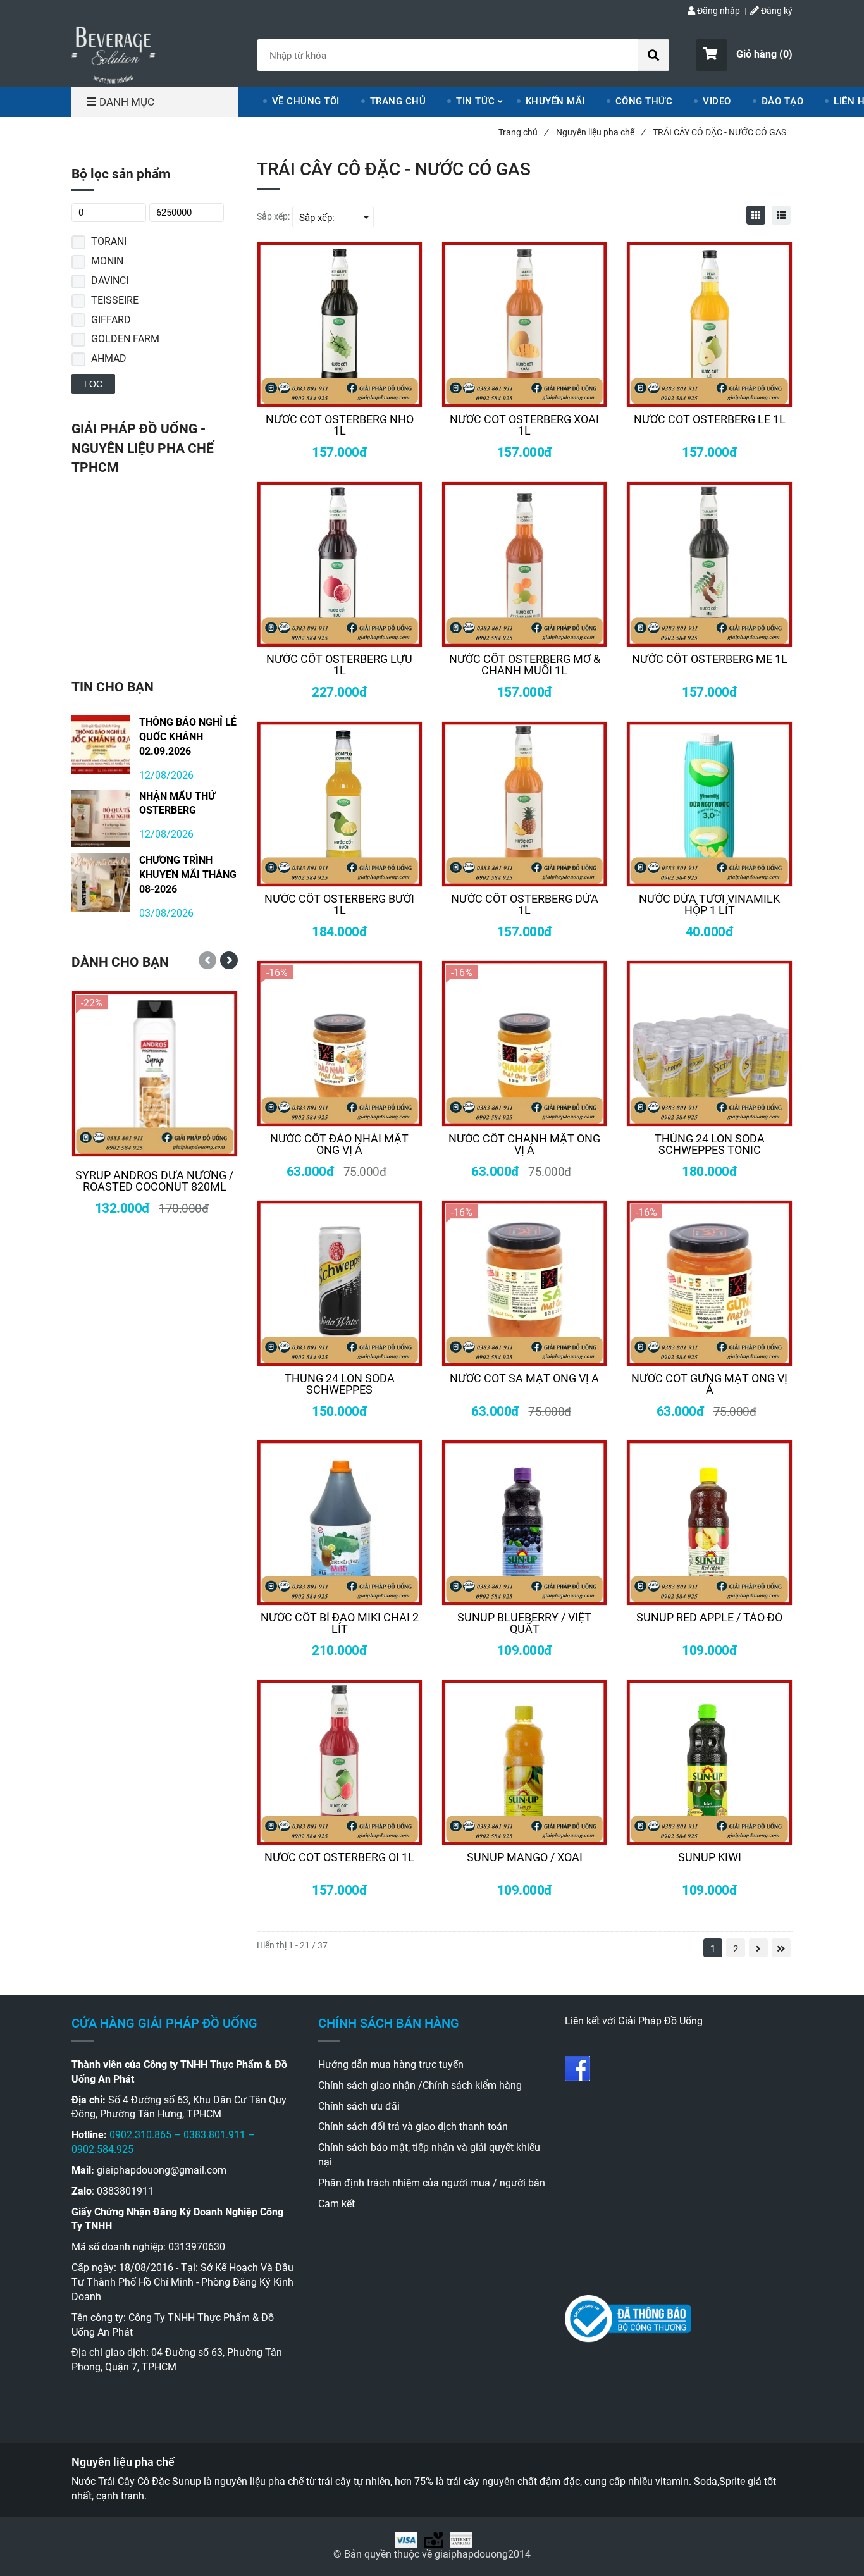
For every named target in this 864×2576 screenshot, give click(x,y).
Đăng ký (776, 11)
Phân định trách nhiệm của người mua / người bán (432, 2183)
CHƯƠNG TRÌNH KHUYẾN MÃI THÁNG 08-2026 (188, 875)
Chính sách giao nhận (367, 2085)
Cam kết (336, 2204)
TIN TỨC (476, 101)
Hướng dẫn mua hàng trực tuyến (391, 2065)
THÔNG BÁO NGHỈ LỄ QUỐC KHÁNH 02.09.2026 (188, 737)
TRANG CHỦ (398, 101)
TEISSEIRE (115, 300)
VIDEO (717, 101)
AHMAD (109, 358)
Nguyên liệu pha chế (600, 132)
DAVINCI (110, 281)
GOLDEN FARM (125, 339)
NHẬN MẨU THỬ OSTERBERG (177, 803)
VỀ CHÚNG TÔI (306, 101)
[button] (744, 55)
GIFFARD (111, 320)
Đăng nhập (718, 11)
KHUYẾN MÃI (555, 101)
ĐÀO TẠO (783, 101)
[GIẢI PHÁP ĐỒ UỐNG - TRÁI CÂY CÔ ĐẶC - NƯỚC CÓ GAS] (114, 53)
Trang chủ (523, 132)
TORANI (109, 241)
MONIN (107, 261)
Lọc (93, 384)
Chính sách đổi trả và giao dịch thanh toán (413, 2127)
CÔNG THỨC (644, 101)
